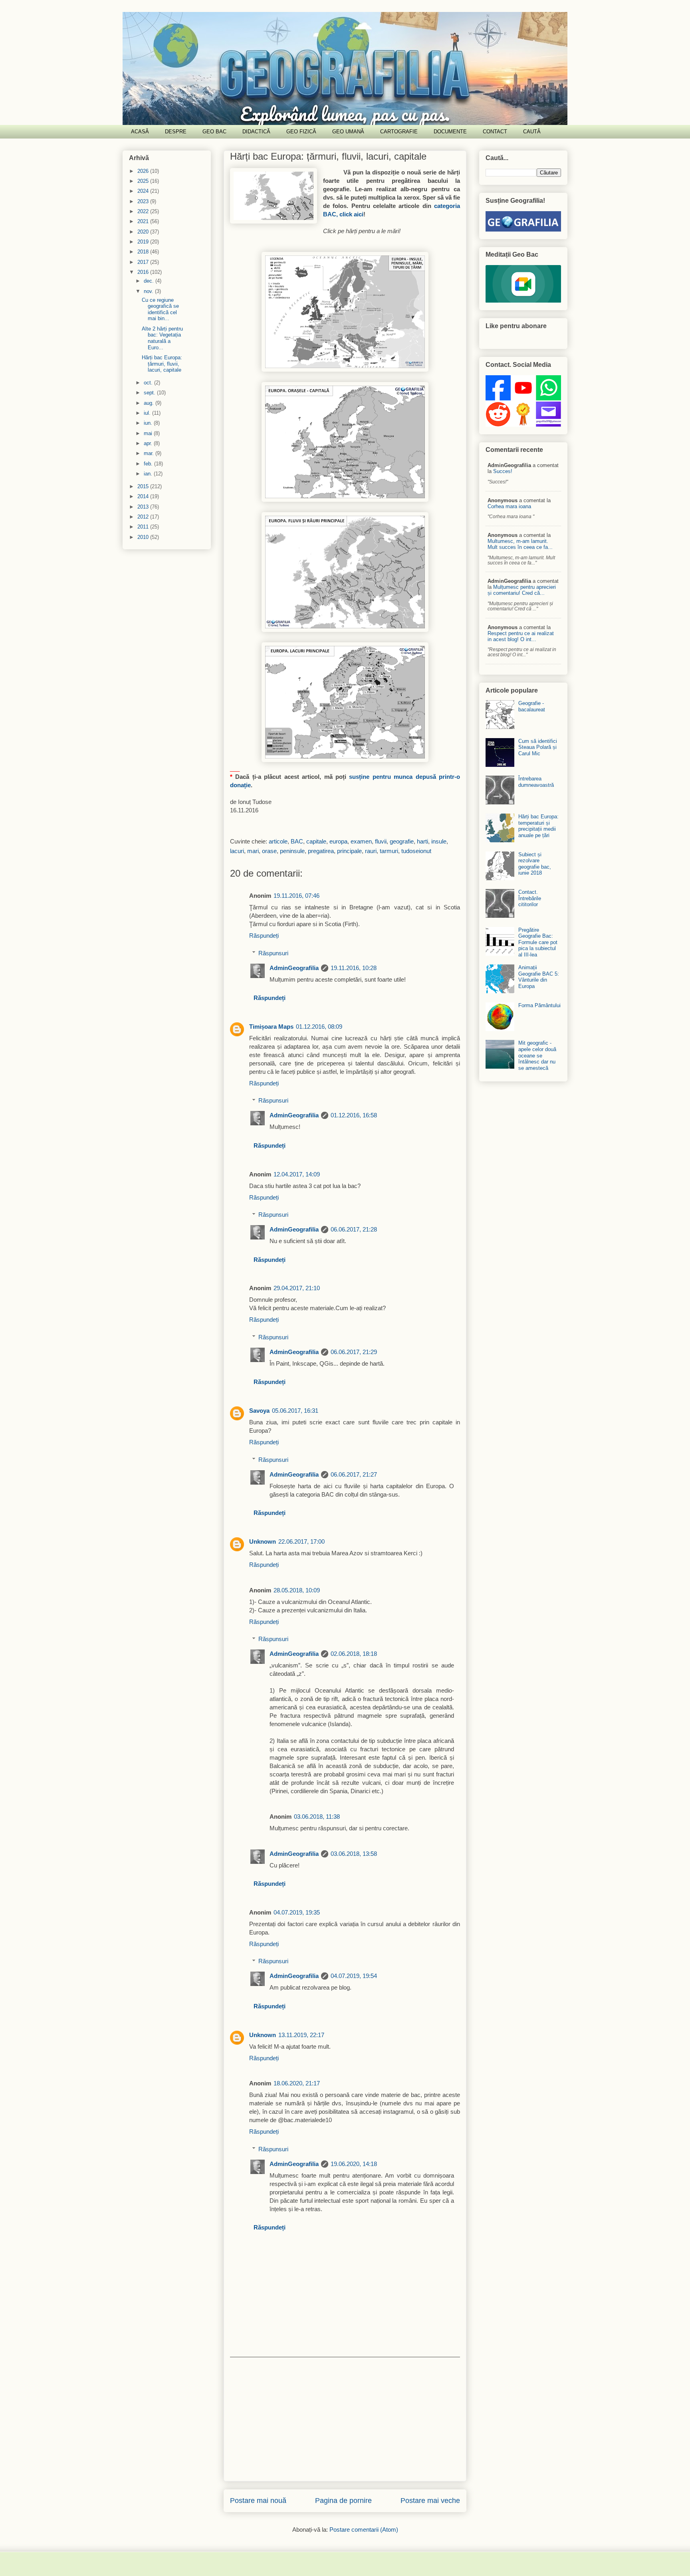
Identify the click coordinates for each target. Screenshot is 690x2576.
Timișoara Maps (271, 1027)
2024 (144, 191)
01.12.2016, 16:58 (354, 1115)
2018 (144, 252)
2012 (144, 517)
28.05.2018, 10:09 (297, 1590)
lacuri (237, 851)
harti (422, 841)
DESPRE (176, 132)
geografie (402, 841)
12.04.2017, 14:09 (297, 1174)
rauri (371, 851)
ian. (149, 474)
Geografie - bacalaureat (532, 706)
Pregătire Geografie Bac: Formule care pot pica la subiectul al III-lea (538, 942)
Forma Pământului (539, 1005)
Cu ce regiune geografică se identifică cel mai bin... (160, 309)
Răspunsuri (273, 953)
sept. (150, 393)
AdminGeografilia (294, 968)
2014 (144, 496)
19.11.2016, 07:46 (296, 896)
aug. (150, 403)
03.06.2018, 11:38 (317, 1817)
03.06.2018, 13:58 (354, 1854)
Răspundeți (264, 936)
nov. (149, 291)
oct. (149, 383)
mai (149, 433)
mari (253, 851)
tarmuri (389, 851)
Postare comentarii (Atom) (364, 2529)
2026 (144, 171)
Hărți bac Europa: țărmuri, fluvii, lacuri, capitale (328, 156)
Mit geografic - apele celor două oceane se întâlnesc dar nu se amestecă (537, 1055)
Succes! (503, 471)
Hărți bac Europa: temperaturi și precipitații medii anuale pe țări (538, 826)
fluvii (381, 841)
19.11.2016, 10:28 (354, 968)
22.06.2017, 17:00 (301, 1541)
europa (338, 841)
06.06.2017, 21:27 (354, 1474)
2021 (144, 221)
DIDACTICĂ (256, 132)
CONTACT (495, 132)
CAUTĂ (532, 132)
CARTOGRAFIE (399, 132)
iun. (149, 423)
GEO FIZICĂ (301, 132)
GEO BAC (214, 132)
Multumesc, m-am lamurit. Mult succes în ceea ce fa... (520, 544)
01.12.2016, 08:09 (319, 1027)
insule (439, 841)
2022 (144, 211)
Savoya (259, 1411)
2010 (144, 537)
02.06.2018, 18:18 (354, 1654)
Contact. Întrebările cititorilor (530, 898)
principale (349, 851)
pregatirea (321, 851)
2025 (144, 181)
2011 (144, 527)
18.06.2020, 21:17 (297, 2083)
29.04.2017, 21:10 (297, 1288)
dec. (150, 281)
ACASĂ (140, 132)
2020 (144, 232)
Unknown (263, 1541)
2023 (144, 201)
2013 (144, 507)
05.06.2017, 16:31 (295, 1411)
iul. (148, 413)
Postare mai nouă (258, 2501)
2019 (144, 242)
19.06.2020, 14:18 (354, 2164)
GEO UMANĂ (348, 132)
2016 (144, 272)
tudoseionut (416, 851)
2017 (144, 262)
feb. (149, 464)
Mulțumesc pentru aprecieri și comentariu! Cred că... (522, 590)
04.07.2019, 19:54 (354, 1976)
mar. (150, 453)
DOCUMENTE (450, 132)
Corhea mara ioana (509, 506)
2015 (144, 486)
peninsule (292, 851)
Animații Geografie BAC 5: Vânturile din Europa (539, 977)
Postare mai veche (430, 2501)
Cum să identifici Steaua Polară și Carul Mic (538, 747)
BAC (297, 841)
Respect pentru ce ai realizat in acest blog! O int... (521, 636)
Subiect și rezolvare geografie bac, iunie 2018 (535, 864)
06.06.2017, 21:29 (354, 1352)
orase (269, 851)
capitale (316, 841)
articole (278, 841)
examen (361, 841)
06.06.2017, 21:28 (354, 1229)
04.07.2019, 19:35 (297, 1912)
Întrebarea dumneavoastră (536, 782)
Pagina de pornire (343, 2501)
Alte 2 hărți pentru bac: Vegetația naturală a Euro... (162, 338)
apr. (149, 443)
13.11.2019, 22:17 (301, 2035)
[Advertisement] (345, 2419)
